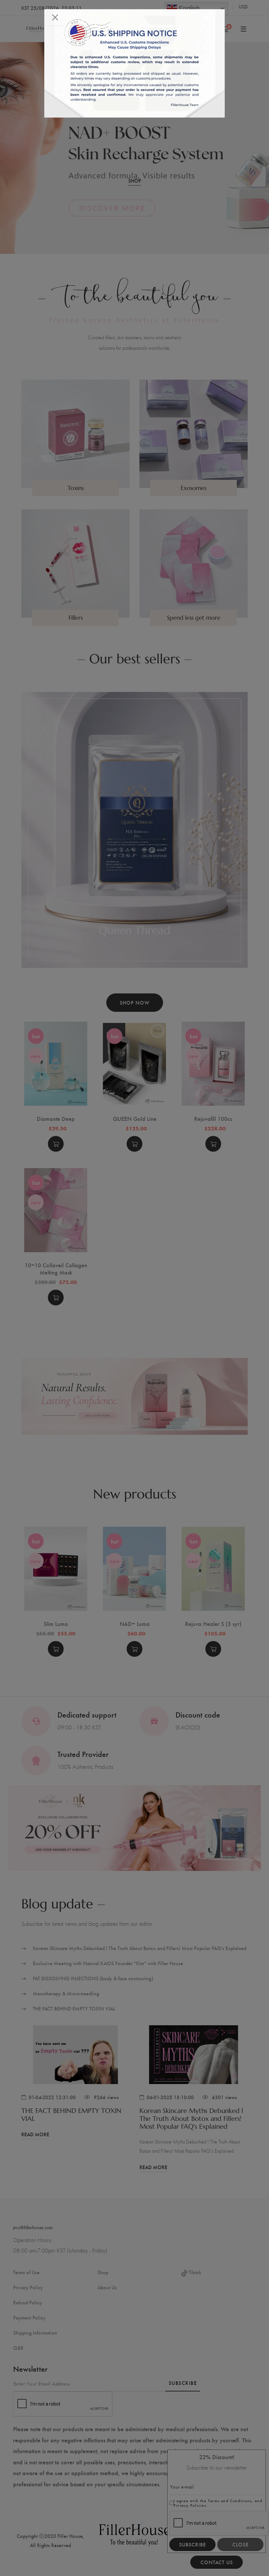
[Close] (55, 17)
